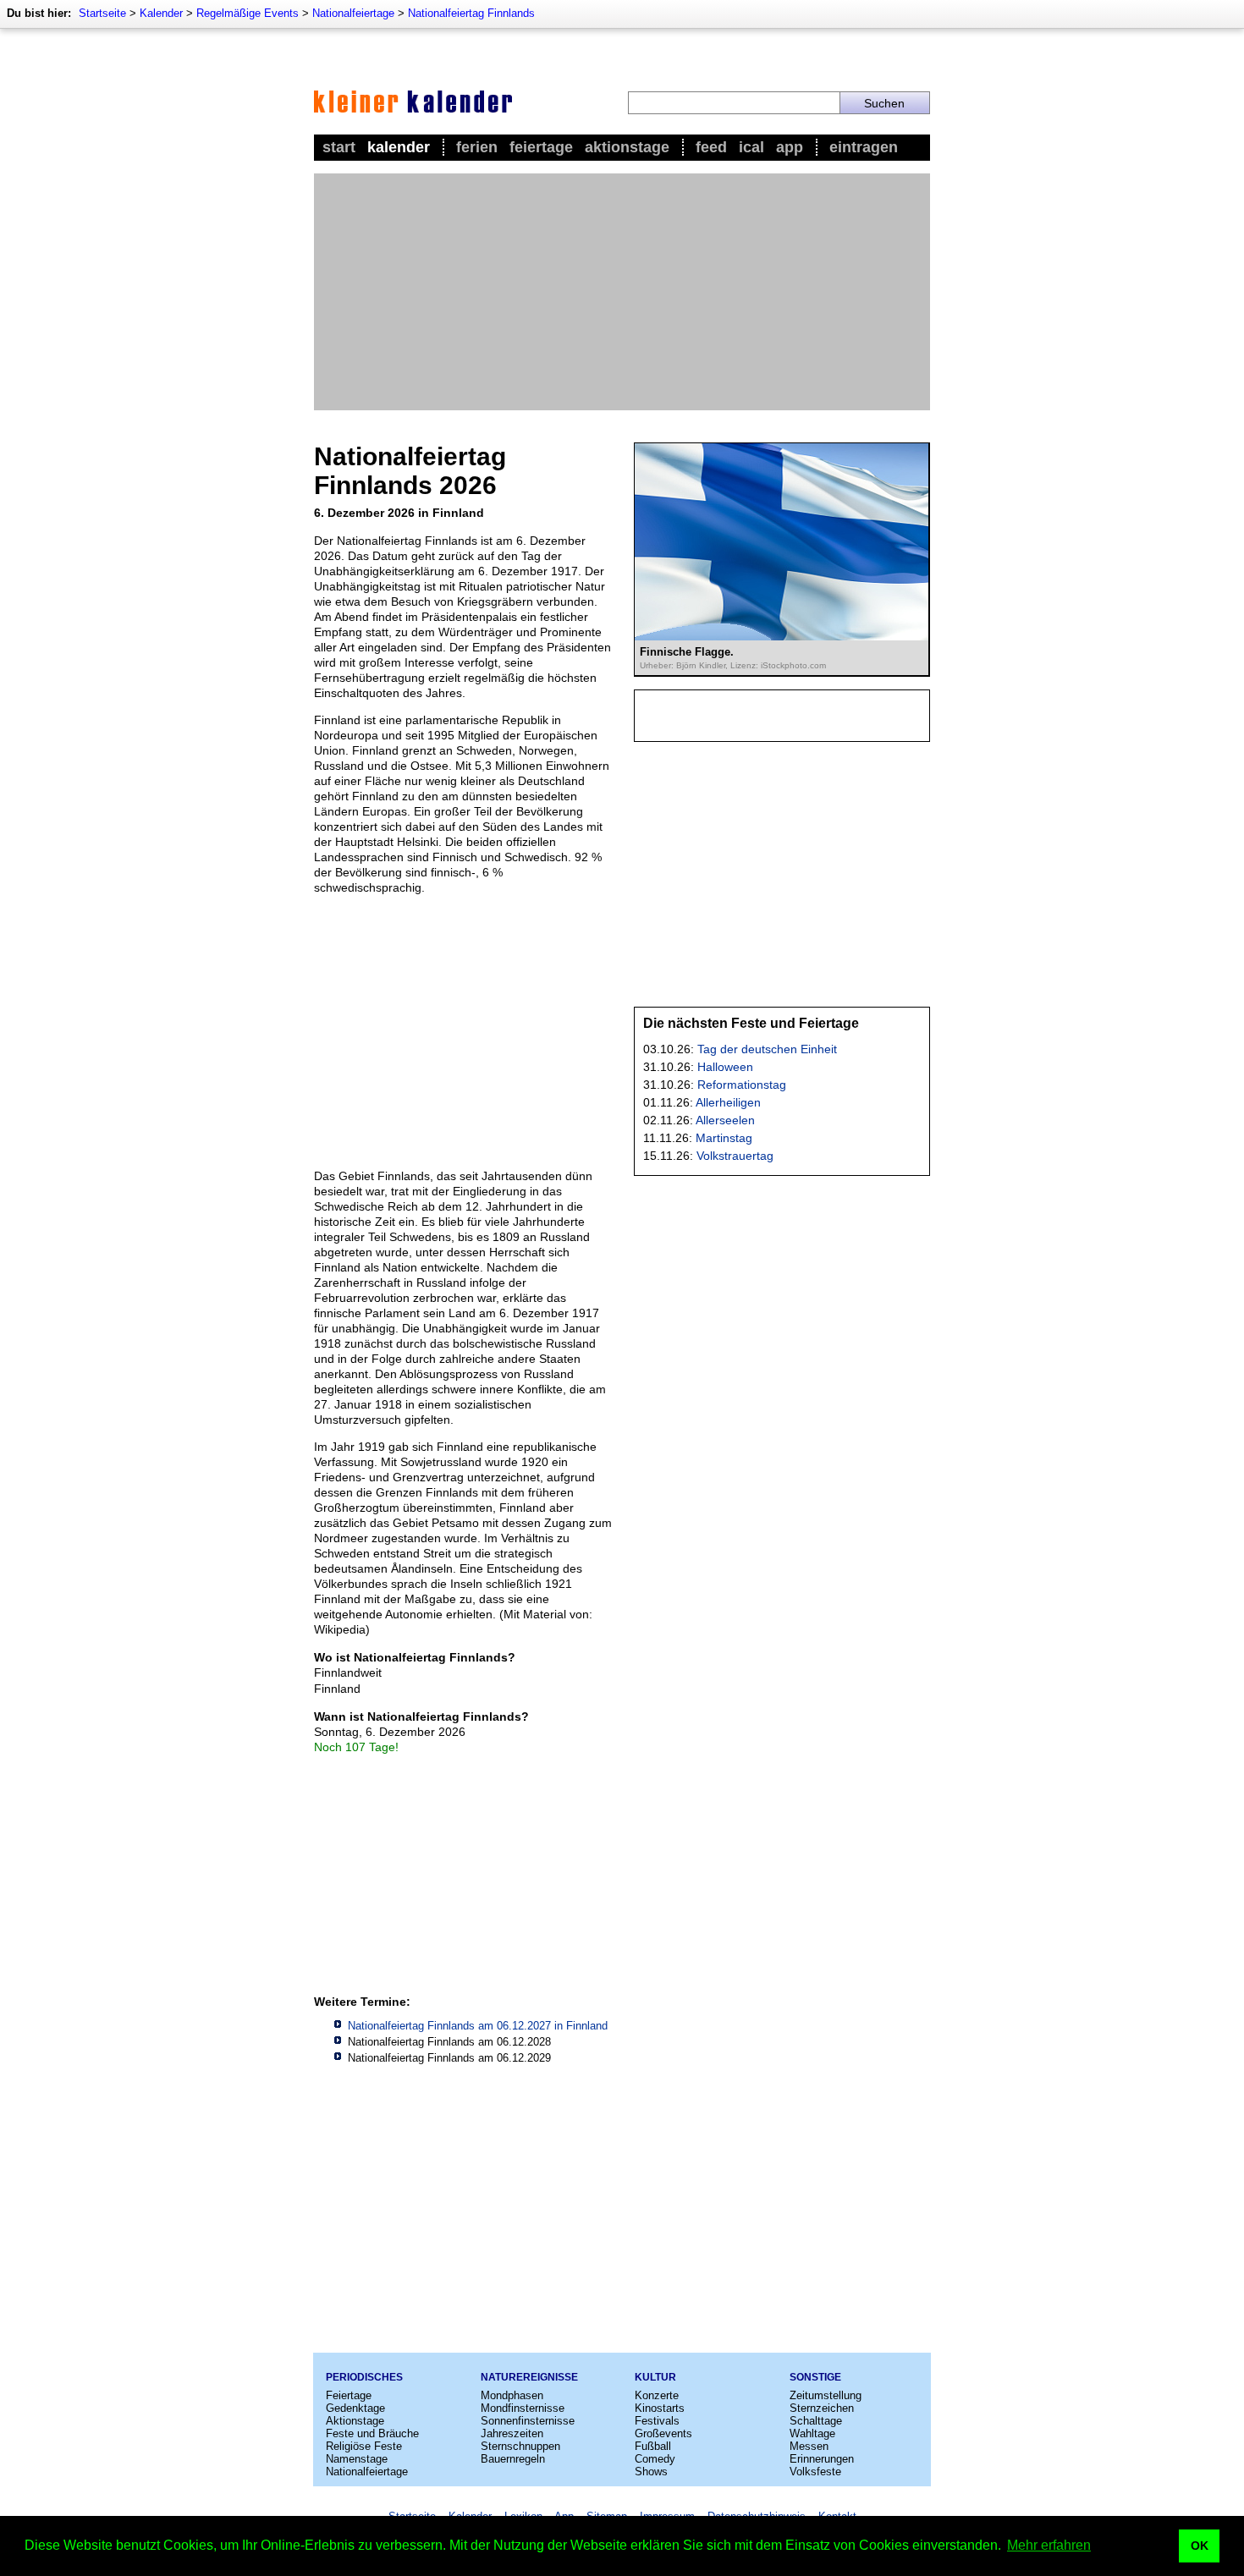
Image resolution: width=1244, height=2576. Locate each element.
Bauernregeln (513, 2459)
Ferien (477, 147)
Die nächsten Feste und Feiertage (751, 1023)
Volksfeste (815, 2472)
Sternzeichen (822, 2408)
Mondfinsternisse (523, 2408)
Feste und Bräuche (372, 2433)
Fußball (653, 2446)
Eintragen (864, 147)
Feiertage (541, 147)
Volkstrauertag (735, 1156)
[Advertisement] (622, 292)
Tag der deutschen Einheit (767, 1049)
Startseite (102, 13)
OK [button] (1200, 2546)
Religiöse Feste (364, 2446)
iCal (751, 147)
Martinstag (724, 1138)
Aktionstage (627, 147)
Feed (711, 147)
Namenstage (357, 2459)
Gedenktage (355, 2408)
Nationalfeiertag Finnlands (471, 13)
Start (339, 147)
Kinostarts (660, 2408)
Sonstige (815, 2377)
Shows (651, 2472)
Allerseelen (725, 1120)
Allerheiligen (728, 1102)
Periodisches (364, 2377)
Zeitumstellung (826, 2395)
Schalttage (816, 2421)
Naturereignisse (529, 2377)
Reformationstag (742, 1085)
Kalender (161, 13)
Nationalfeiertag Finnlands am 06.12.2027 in (478, 2026)
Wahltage (812, 2433)
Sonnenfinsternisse (528, 2421)
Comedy (655, 2459)
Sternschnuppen (520, 2446)
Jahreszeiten (512, 2433)
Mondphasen (512, 2395)
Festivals (657, 2421)
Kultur (655, 2377)
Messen (809, 2446)
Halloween (725, 1067)
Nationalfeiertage (353, 13)
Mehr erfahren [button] (1049, 2545)
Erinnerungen (822, 2459)
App (790, 147)
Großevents (663, 2433)
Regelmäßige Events (248, 13)
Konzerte (657, 2395)
